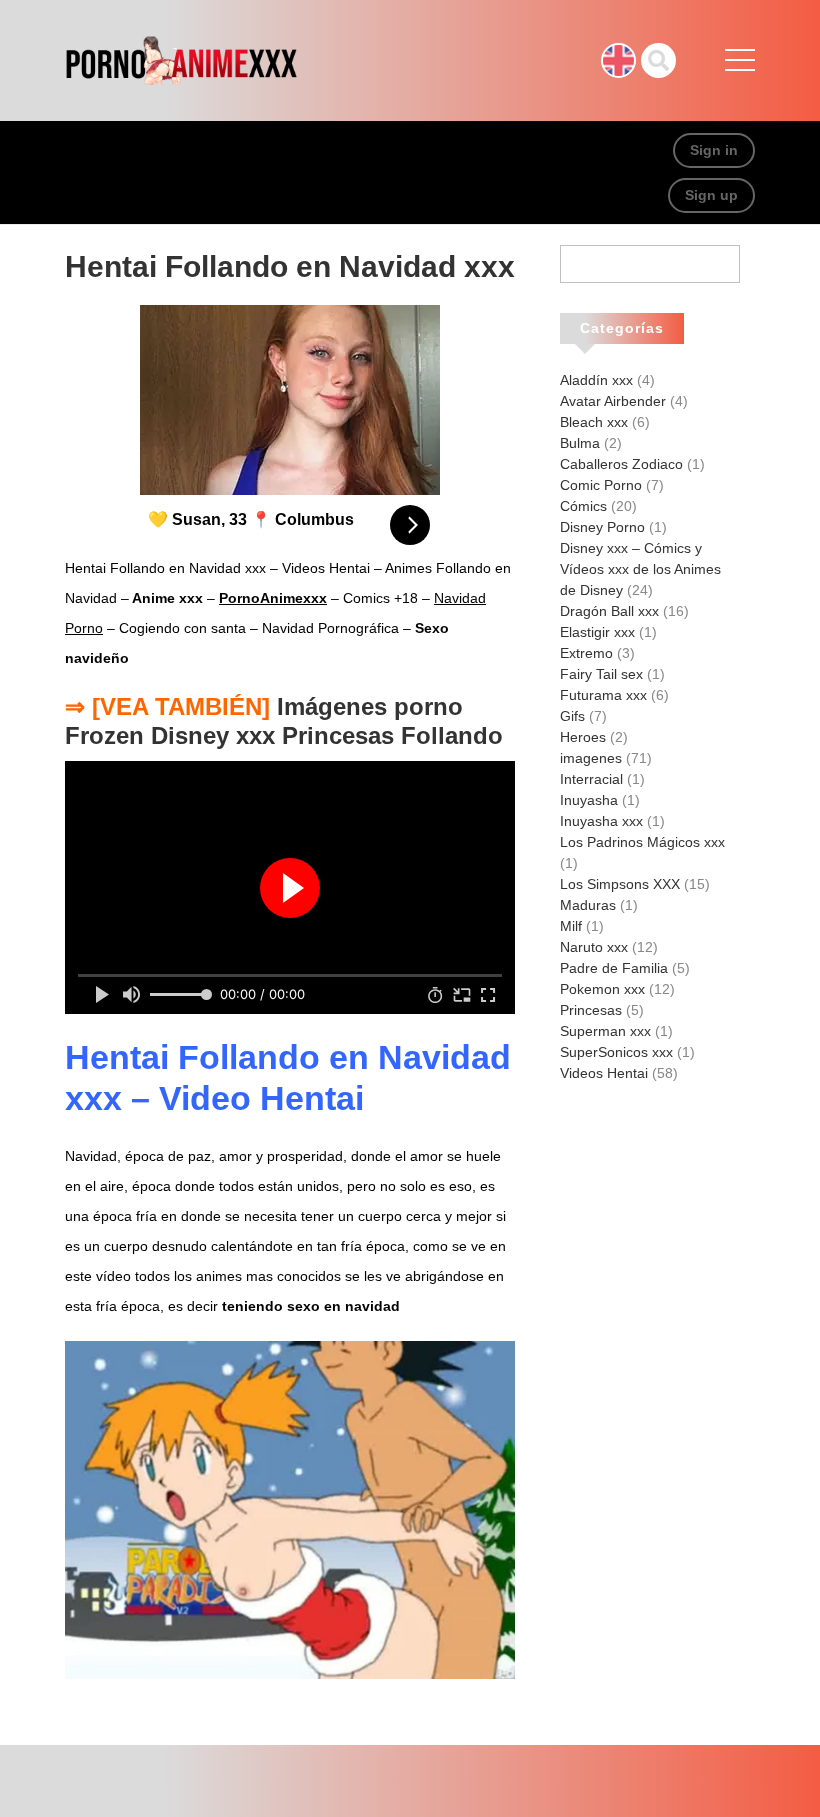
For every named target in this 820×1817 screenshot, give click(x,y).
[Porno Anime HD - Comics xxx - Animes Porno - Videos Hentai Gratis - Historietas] (181, 59)
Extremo (586, 653)
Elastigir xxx (597, 632)
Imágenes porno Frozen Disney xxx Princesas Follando (284, 721)
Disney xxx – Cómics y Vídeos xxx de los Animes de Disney (640, 569)
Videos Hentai (604, 1073)
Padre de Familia (614, 968)
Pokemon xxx (602, 989)
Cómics (583, 506)
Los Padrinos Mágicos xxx (642, 842)
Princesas (591, 1010)
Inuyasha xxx (601, 821)
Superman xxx (605, 1031)
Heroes (583, 737)
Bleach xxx (594, 422)
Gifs (572, 716)
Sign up (711, 195)
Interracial (591, 779)
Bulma (580, 443)
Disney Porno (602, 527)
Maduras (588, 905)
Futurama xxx (603, 695)
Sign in (714, 150)
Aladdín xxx (596, 380)
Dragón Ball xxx (609, 611)
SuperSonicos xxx (616, 1052)
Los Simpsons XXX (620, 884)
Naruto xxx (594, 947)
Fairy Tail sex (601, 674)
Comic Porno (601, 485)
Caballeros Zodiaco (621, 464)
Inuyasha (589, 800)
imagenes (591, 758)
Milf (571, 926)
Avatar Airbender (613, 401)
